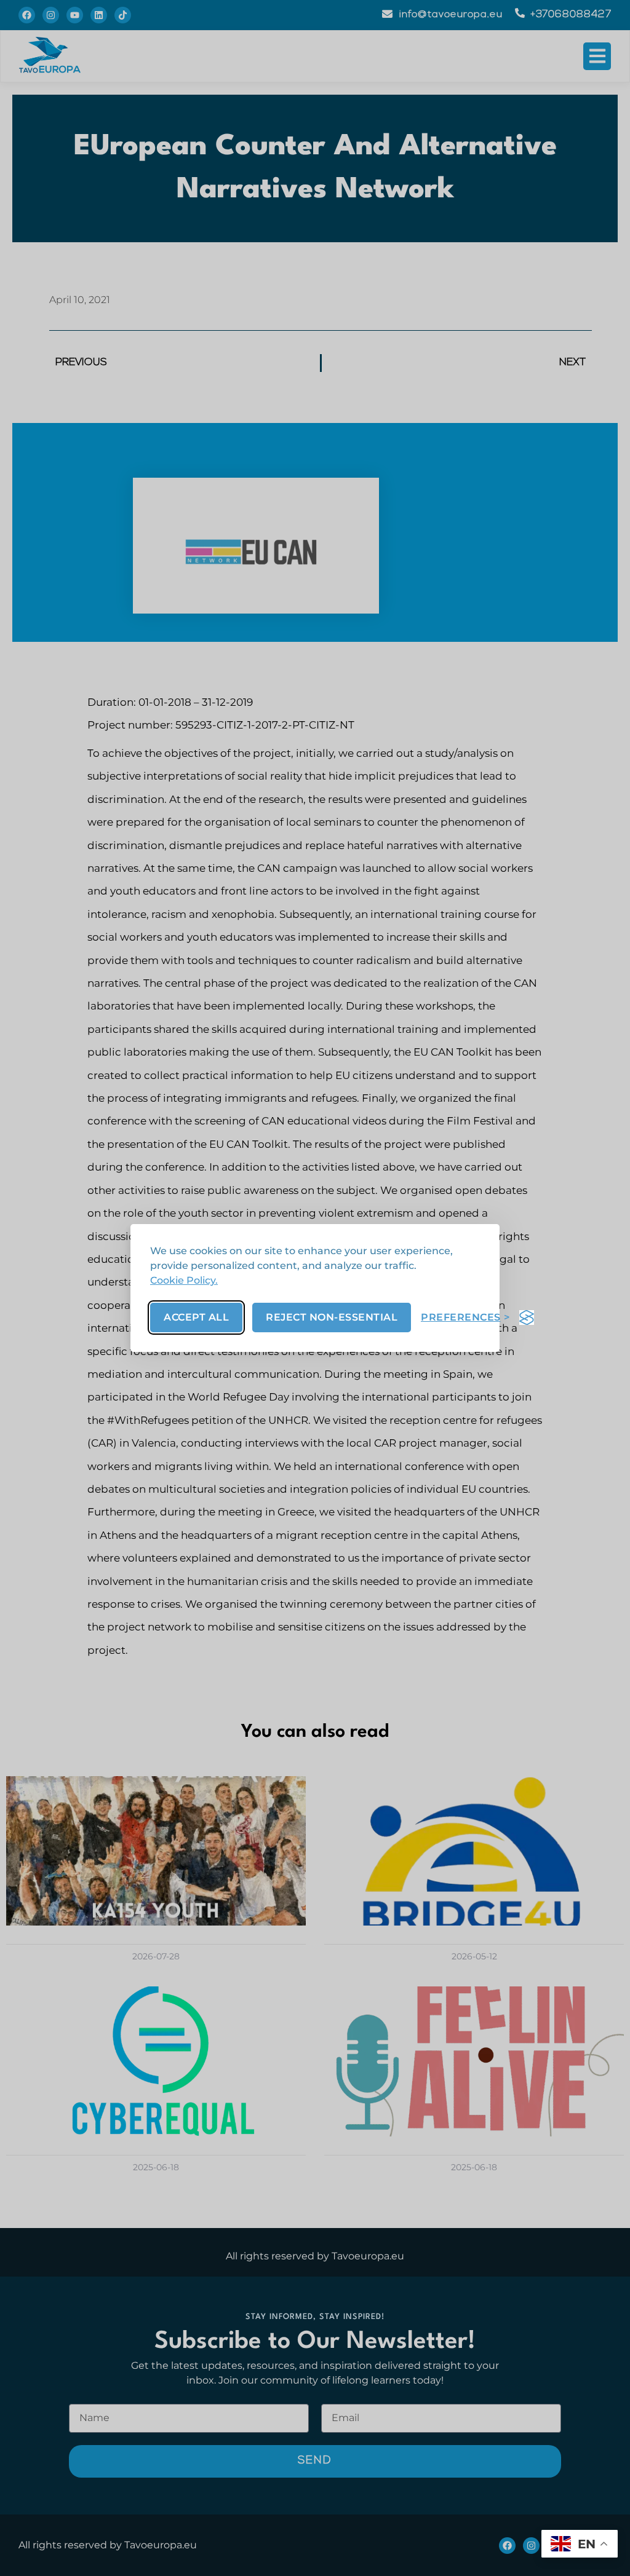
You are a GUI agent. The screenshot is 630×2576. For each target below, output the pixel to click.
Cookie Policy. (184, 1280)
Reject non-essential (332, 1317)
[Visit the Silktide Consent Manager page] (527, 1318)
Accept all (196, 1317)
